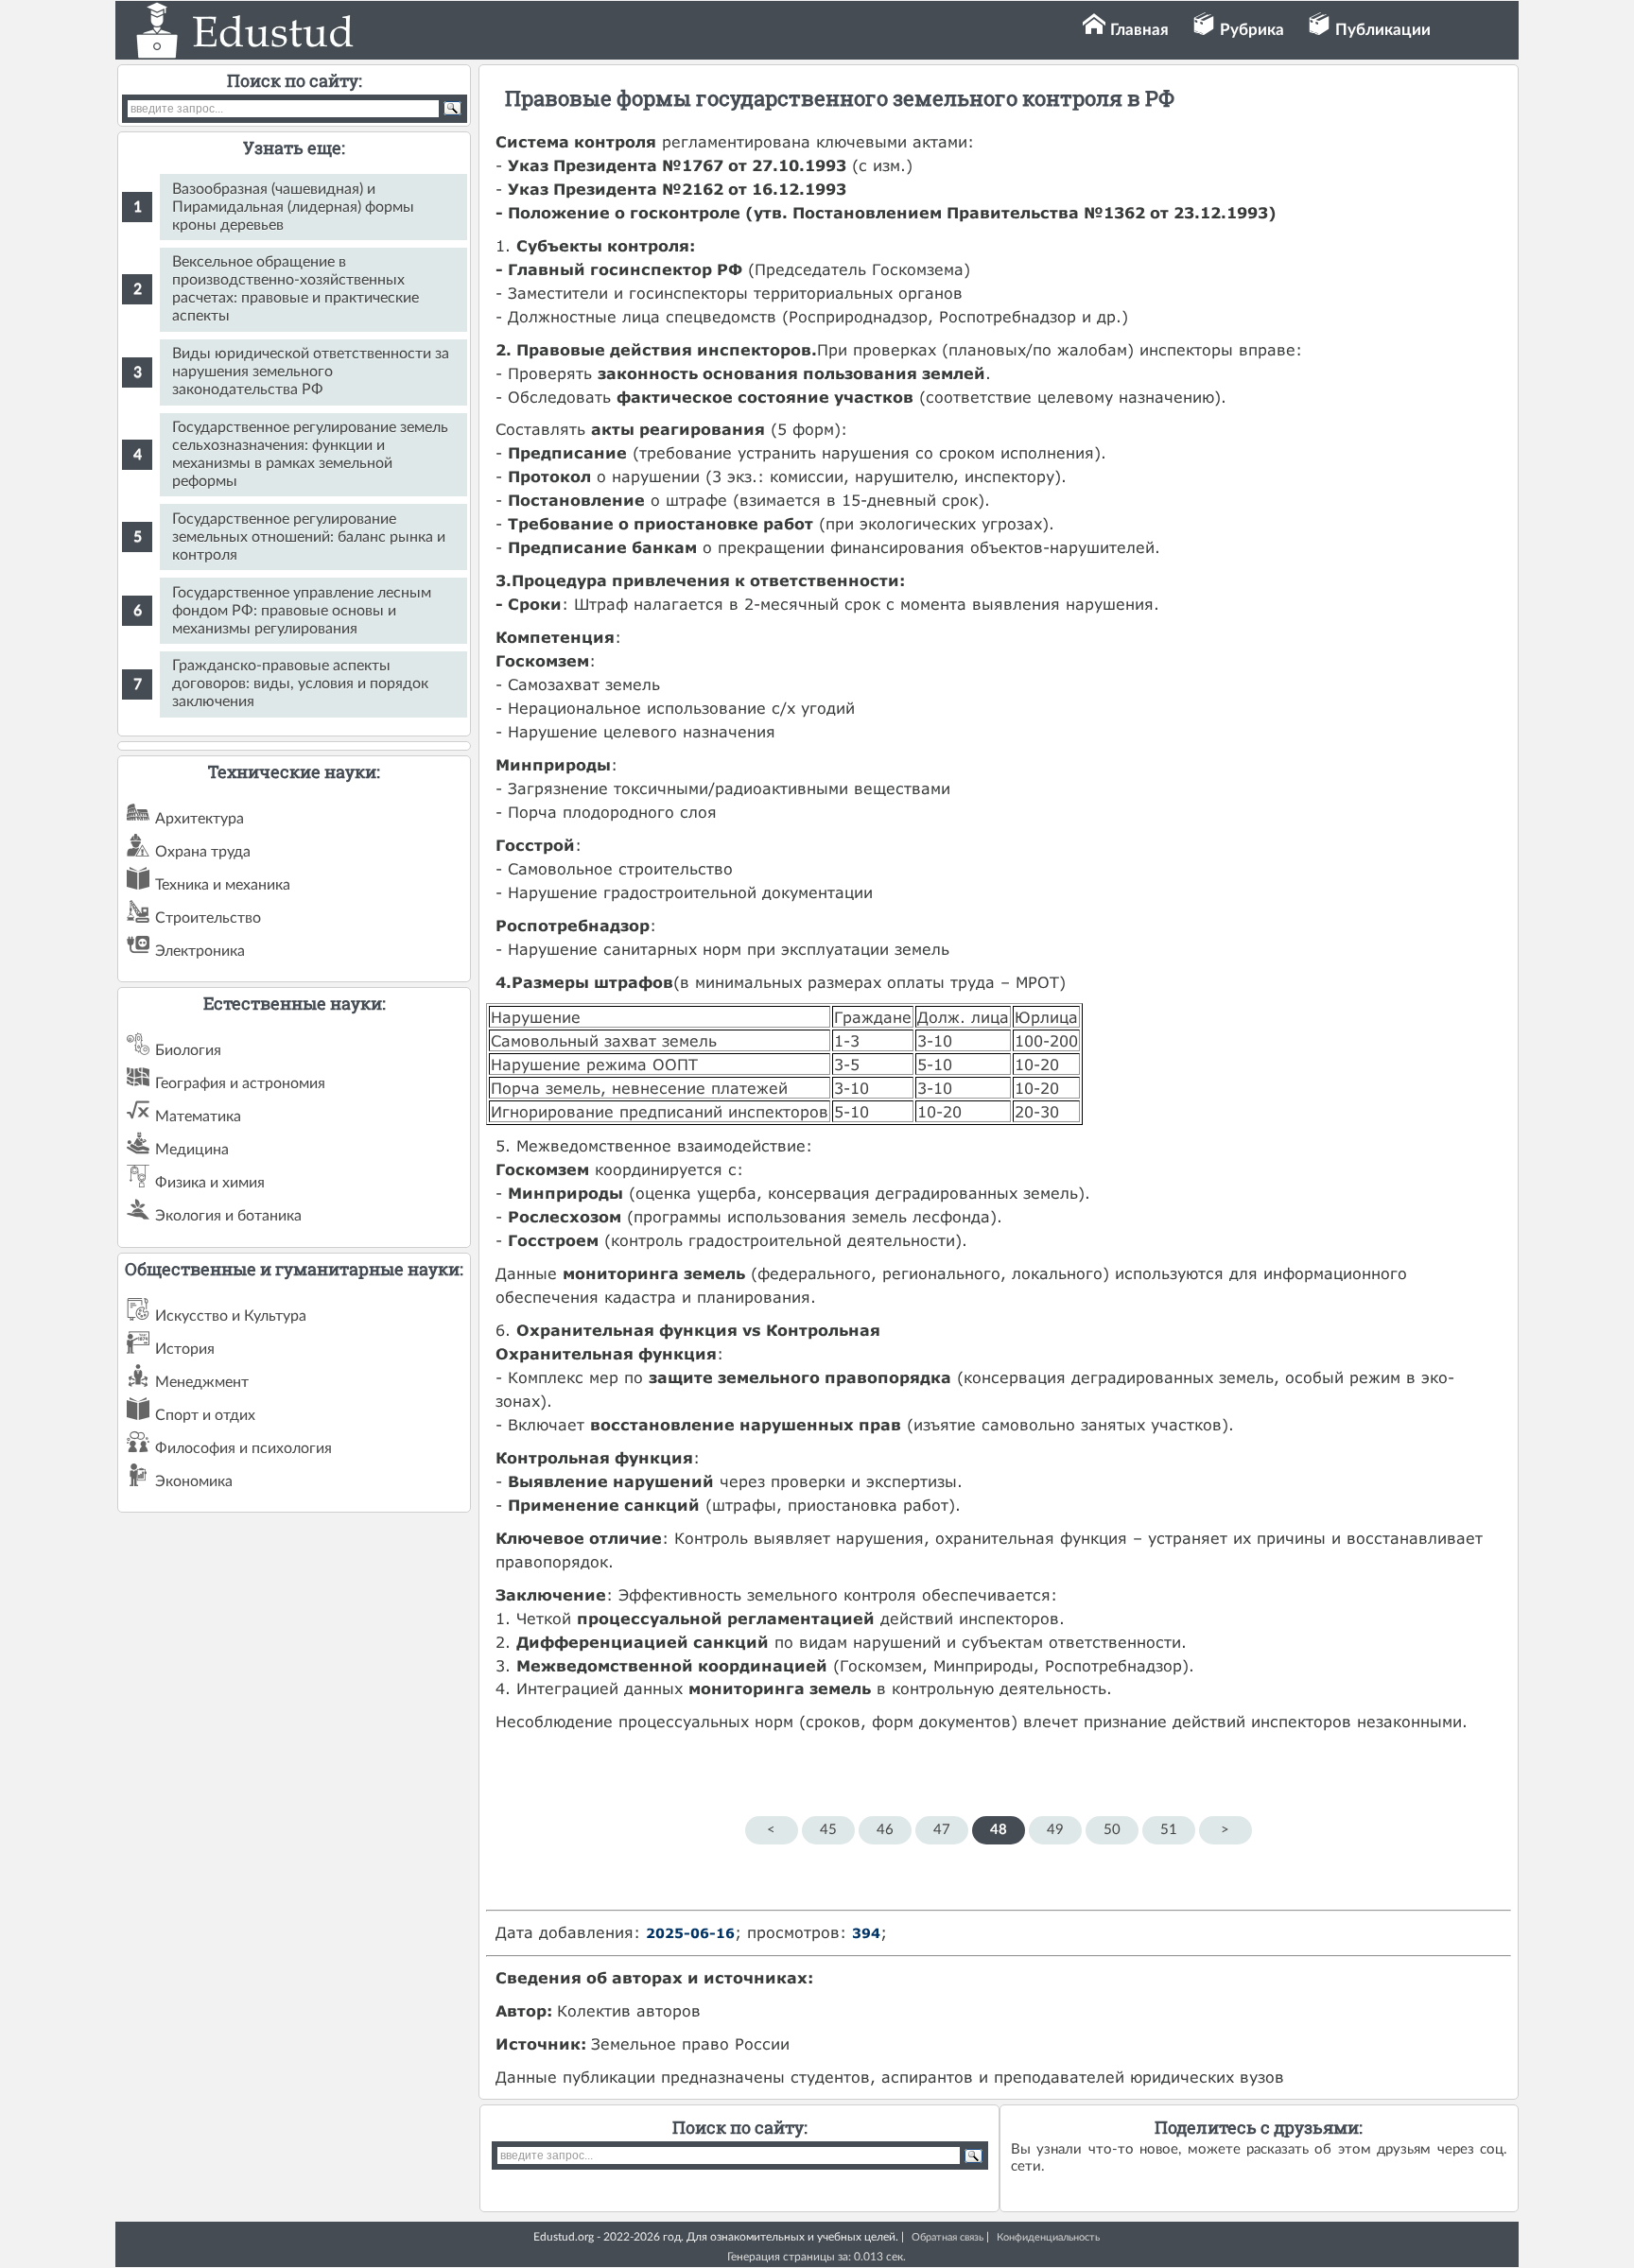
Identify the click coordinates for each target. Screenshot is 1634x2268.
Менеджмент (202, 1382)
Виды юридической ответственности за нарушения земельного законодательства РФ (311, 372)
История (185, 1349)
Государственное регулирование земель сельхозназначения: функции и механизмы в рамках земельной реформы (310, 454)
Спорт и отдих (205, 1415)
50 (1112, 1830)
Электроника (200, 951)
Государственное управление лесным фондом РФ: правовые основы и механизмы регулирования (302, 611)
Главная (1139, 30)
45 (828, 1830)
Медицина (192, 1150)
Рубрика (1252, 30)
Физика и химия (210, 1183)
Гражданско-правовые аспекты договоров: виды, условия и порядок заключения (300, 684)
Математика (198, 1117)
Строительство (208, 918)
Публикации (1383, 30)
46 (885, 1830)
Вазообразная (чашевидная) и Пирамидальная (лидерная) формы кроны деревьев (293, 207)
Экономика (194, 1481)
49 (1055, 1830)
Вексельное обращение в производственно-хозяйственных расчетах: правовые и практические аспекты (296, 289)
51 (1169, 1830)
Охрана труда (203, 852)
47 (942, 1830)
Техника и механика (223, 885)
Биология (188, 1050)
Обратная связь (947, 2237)
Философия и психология (243, 1448)
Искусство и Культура (231, 1316)
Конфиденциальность (1048, 2237)
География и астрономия (240, 1083)
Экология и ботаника (228, 1216)
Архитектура (200, 819)
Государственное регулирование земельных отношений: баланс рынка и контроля (309, 537)
